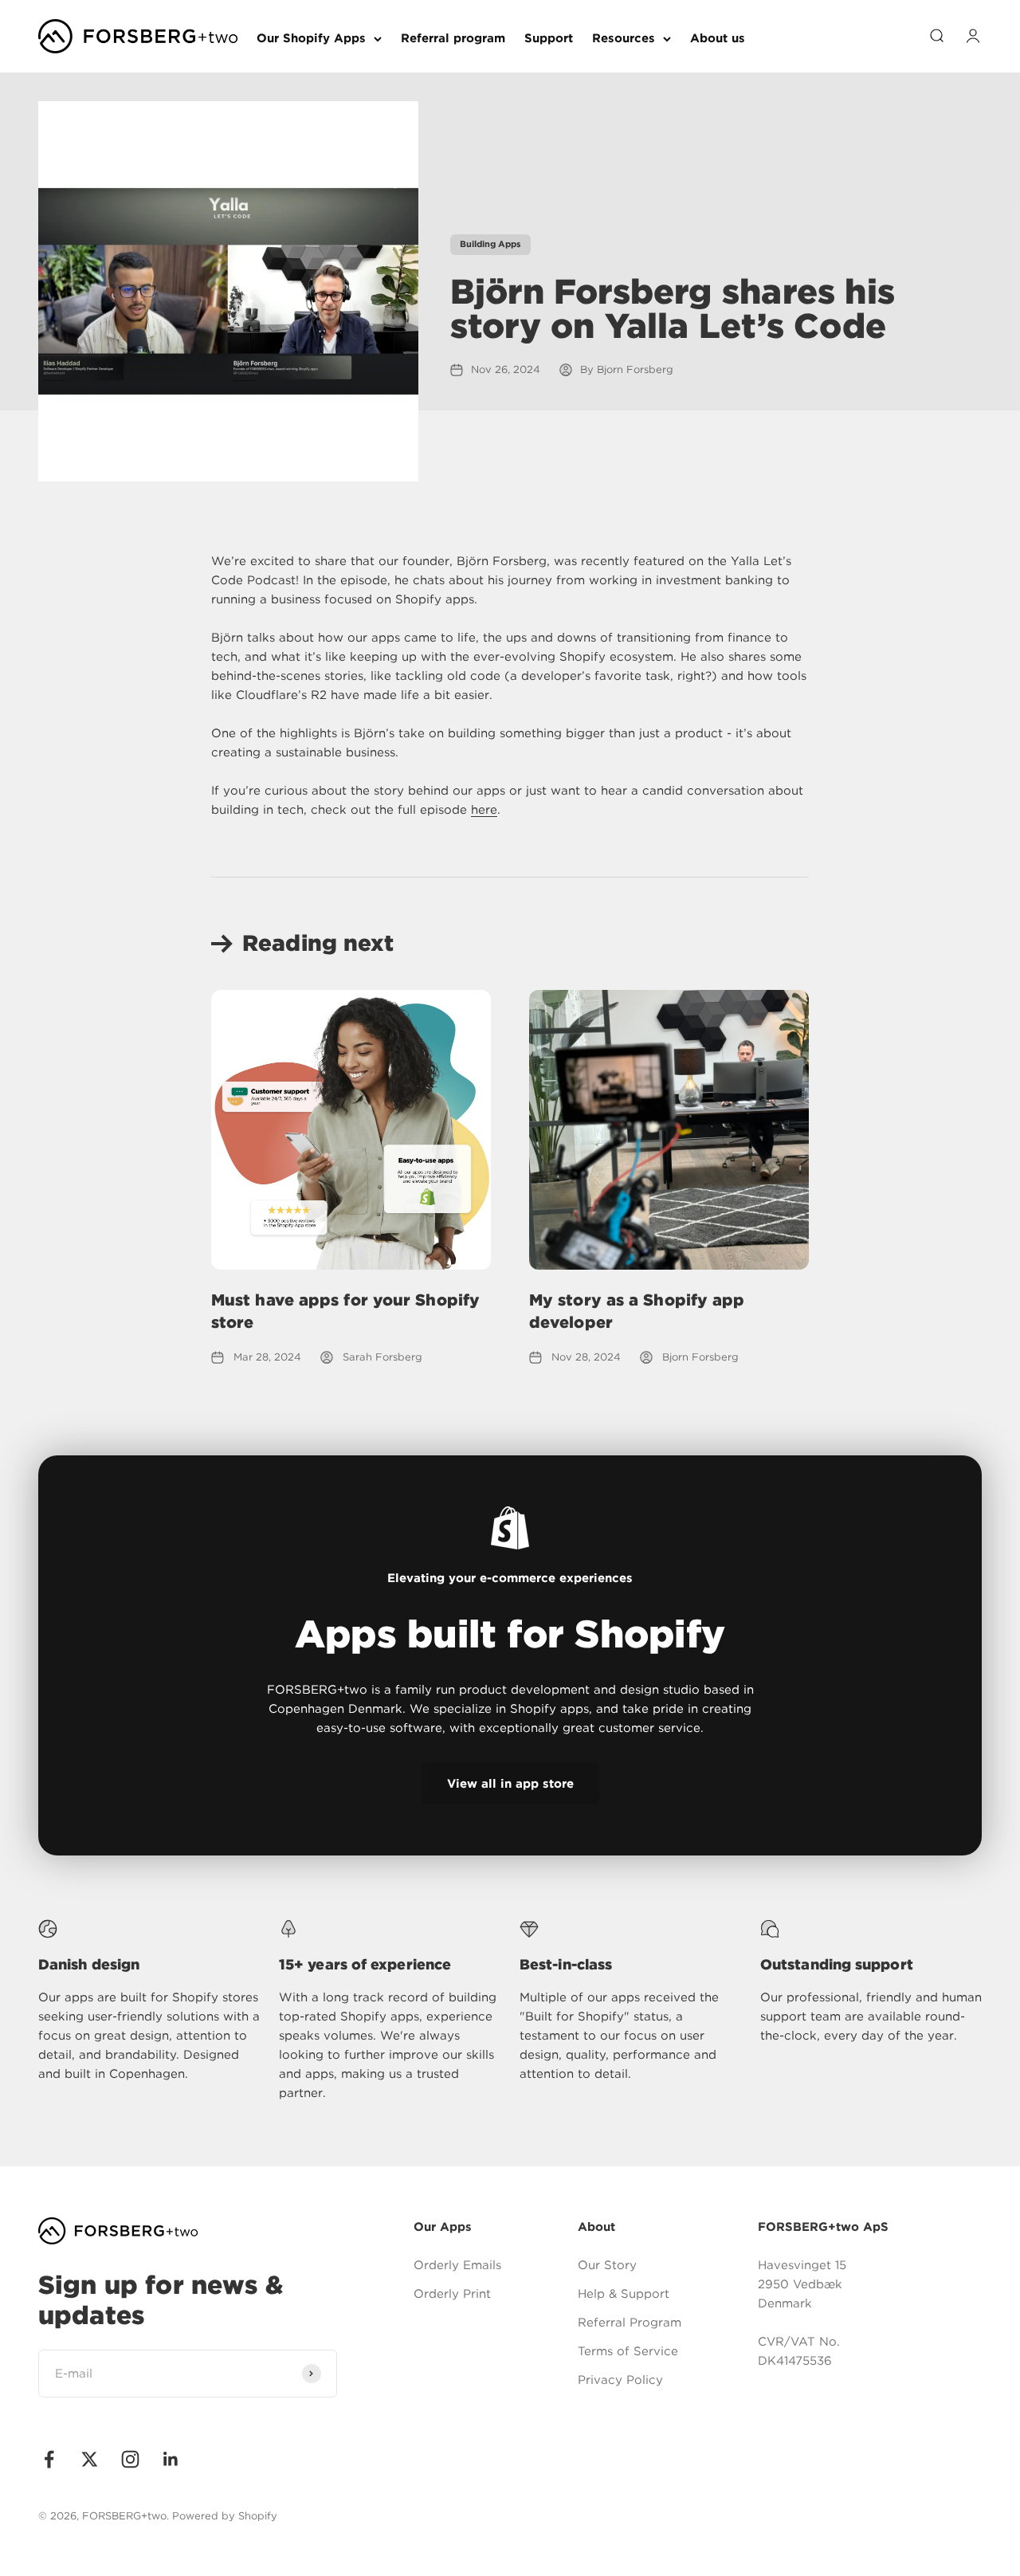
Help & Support (624, 2294)
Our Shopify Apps (311, 38)
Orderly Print (452, 2294)
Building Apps (490, 244)
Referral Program (630, 2323)
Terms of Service (628, 2351)
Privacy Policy (620, 2380)
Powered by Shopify (225, 2516)
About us (718, 38)
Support (549, 38)
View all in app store (510, 1784)
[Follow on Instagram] (130, 2459)
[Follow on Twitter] (90, 2459)
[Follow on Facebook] (49, 2459)
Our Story (607, 2265)
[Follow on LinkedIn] (171, 2459)
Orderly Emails (457, 2265)
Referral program (453, 38)
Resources (624, 38)
